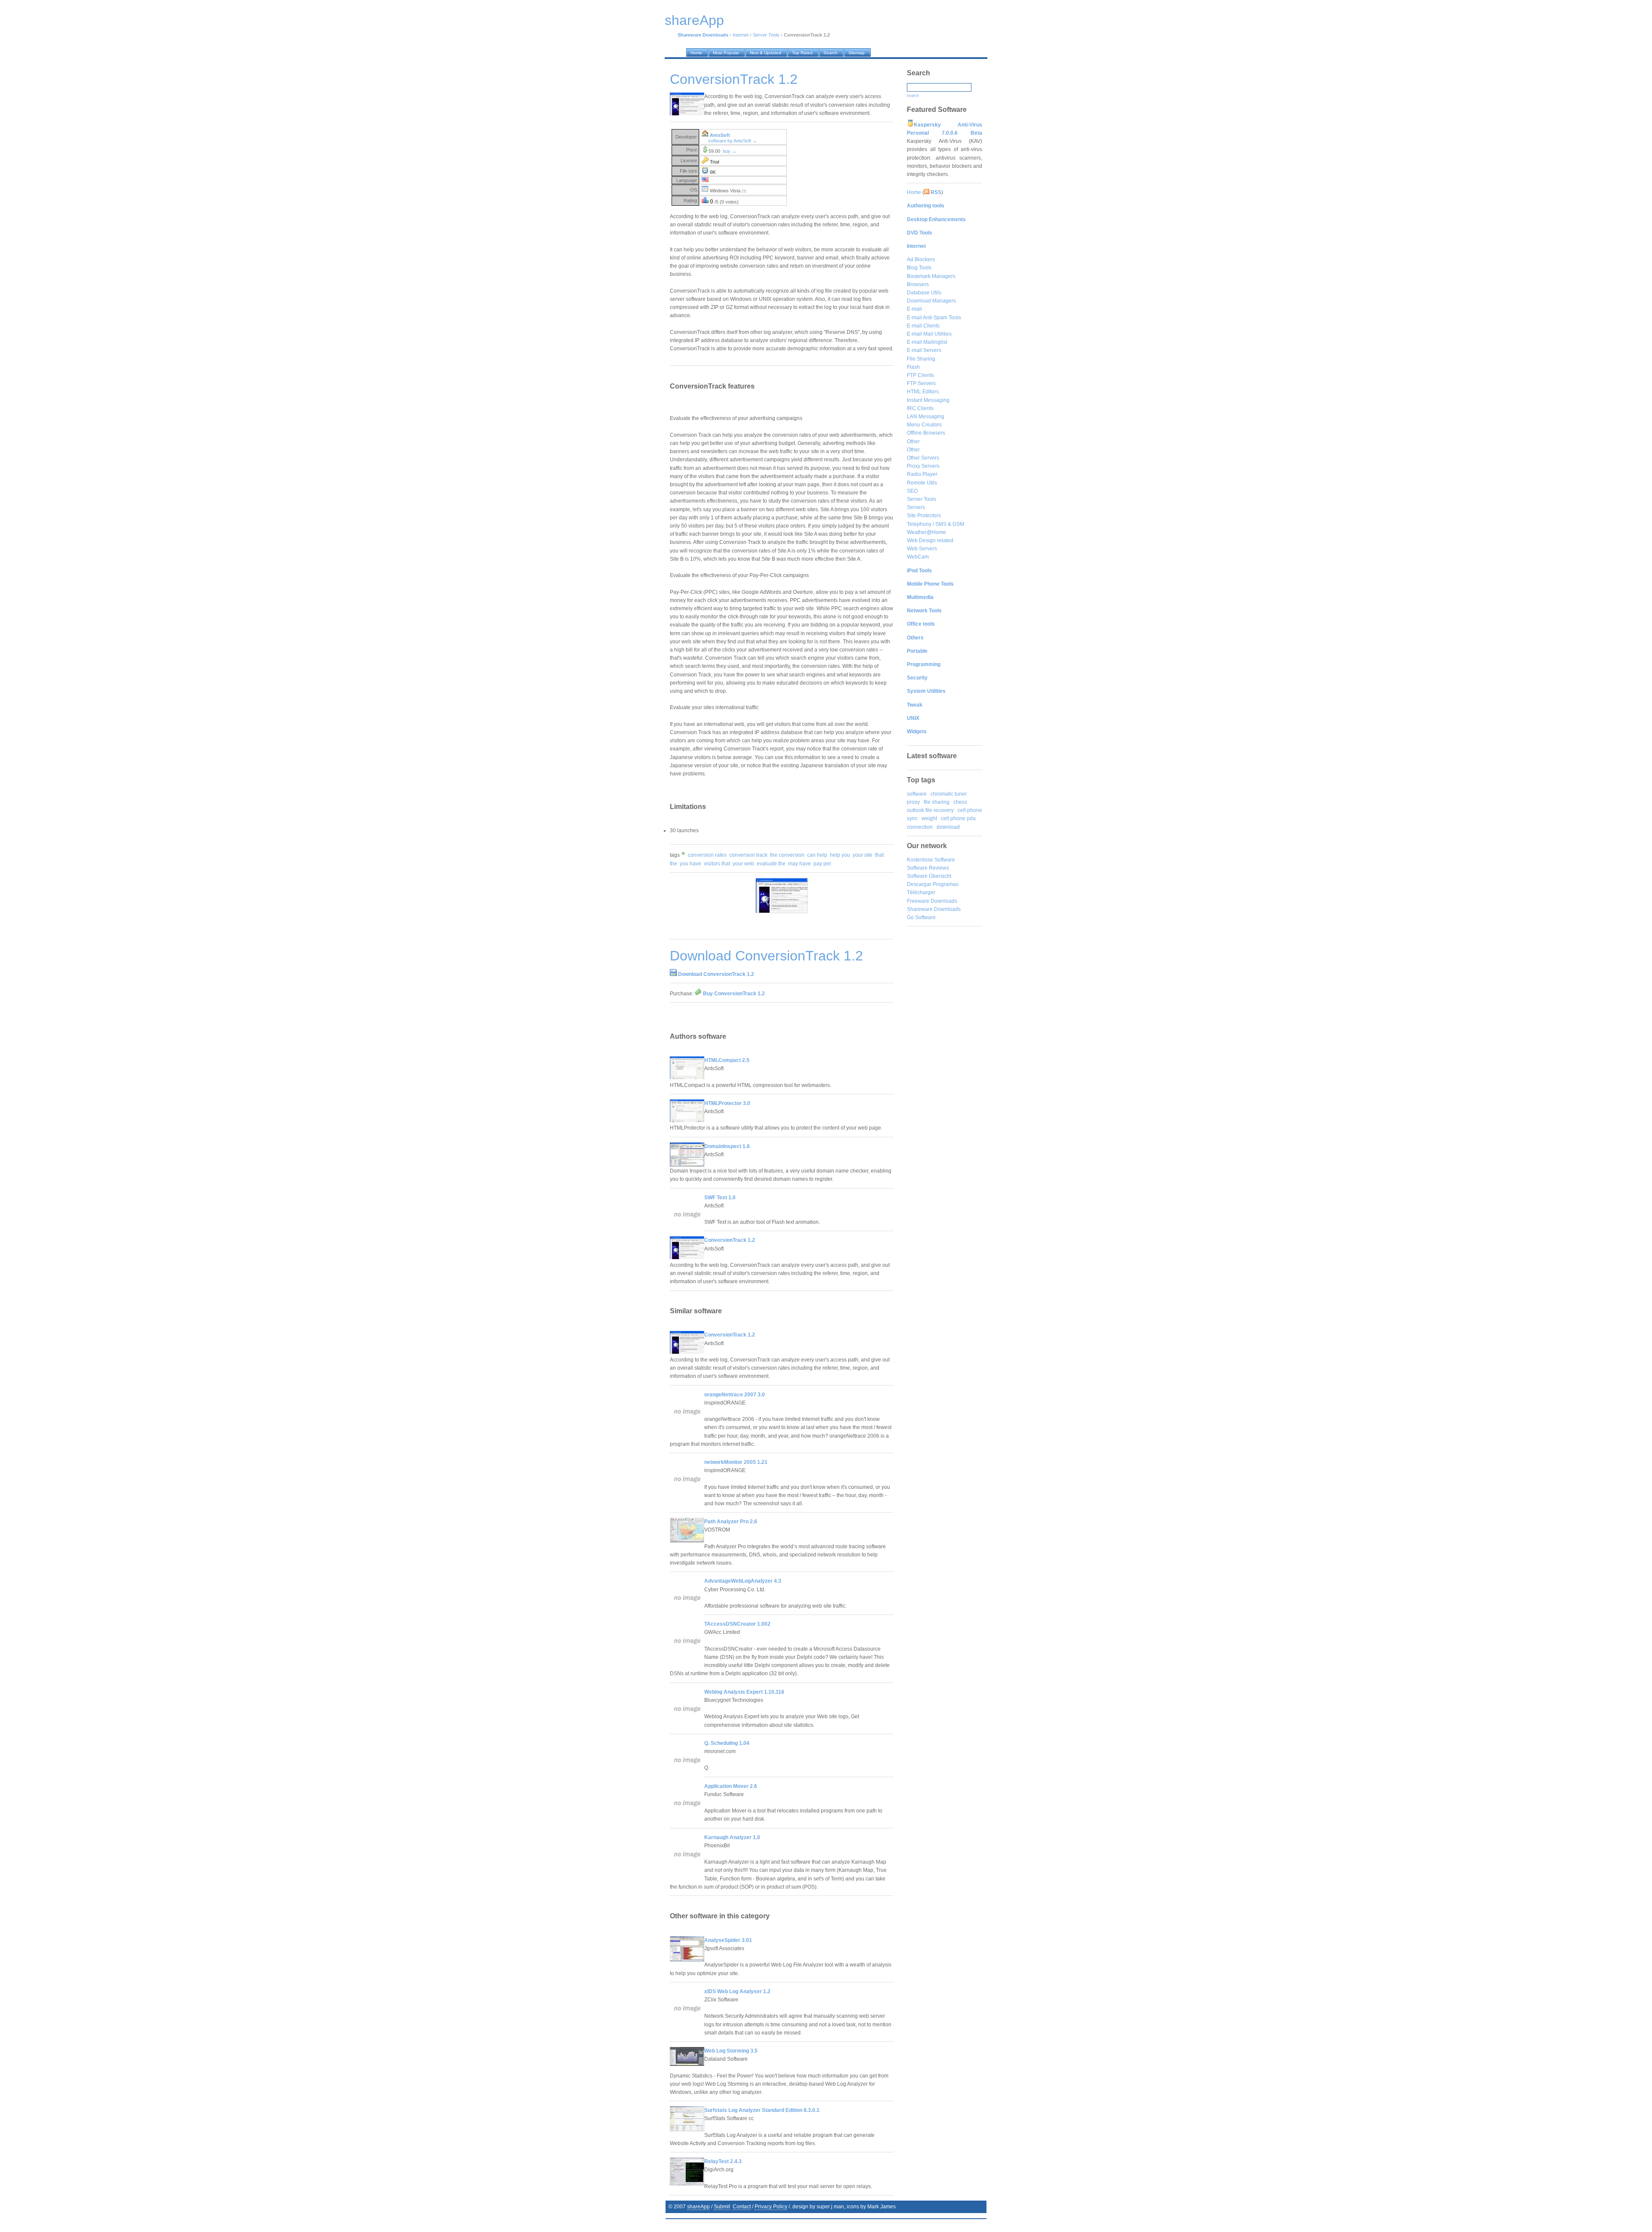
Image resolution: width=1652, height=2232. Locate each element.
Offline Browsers (926, 433)
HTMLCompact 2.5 (727, 1060)
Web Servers (922, 549)
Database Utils (924, 293)
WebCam (918, 557)
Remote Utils (922, 483)
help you (840, 855)
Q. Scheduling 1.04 (727, 1743)
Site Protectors (924, 516)
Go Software (921, 917)
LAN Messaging (926, 417)
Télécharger (921, 892)
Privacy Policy (771, 2207)
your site (863, 855)
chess (960, 802)
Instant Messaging (928, 400)
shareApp (698, 2207)
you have (690, 864)
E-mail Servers (924, 350)
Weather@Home (926, 532)
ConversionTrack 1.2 (730, 1240)
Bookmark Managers (931, 276)
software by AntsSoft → (733, 141)
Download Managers (931, 301)
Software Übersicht (929, 876)
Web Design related (930, 540)
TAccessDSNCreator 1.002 (737, 1624)
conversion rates (707, 855)
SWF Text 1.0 (720, 1198)
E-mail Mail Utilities (929, 334)
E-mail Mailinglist (927, 342)
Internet (741, 35)
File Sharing (921, 359)
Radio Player (922, 474)
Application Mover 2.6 (731, 1786)
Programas (946, 884)
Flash (913, 367)
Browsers (918, 284)
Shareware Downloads (934, 909)
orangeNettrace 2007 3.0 (735, 1395)
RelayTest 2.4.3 (723, 2161)
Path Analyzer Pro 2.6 (731, 1522)
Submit (722, 2207)
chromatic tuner (949, 794)
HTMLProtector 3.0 (727, 1103)
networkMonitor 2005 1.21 (736, 1462)
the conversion (787, 855)
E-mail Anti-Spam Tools (934, 318)
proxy (913, 802)
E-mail (914, 309)
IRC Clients (920, 408)
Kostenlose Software (931, 860)
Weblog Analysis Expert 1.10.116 (744, 1692)
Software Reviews (928, 868)
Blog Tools (919, 268)
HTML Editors (923, 392)
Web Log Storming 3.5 (731, 2051)
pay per (822, 864)
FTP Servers (921, 383)
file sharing (937, 802)
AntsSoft (720, 135)
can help (817, 855)
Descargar (919, 884)
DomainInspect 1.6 (727, 1146)
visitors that (717, 864)
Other (913, 441)
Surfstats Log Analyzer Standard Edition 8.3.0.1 (762, 2110)
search (913, 96)
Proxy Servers (923, 466)
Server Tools (766, 35)
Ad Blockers (921, 259)
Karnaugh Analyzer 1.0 (732, 1837)
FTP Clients (920, 375)
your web (743, 864)
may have (800, 864)
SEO (912, 491)
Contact (742, 2207)
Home (914, 192)
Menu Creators (924, 425)
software (917, 794)
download (948, 827)
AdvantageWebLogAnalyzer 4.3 (743, 1581)
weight (929, 818)
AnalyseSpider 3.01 (728, 1940)
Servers (916, 507)
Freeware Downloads (932, 901)
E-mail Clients (923, 326)
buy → (730, 151)
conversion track (748, 855)
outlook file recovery (930, 810)
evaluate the (771, 864)
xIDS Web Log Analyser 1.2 (737, 1991)
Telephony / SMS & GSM (935, 524)
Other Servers (923, 458)
